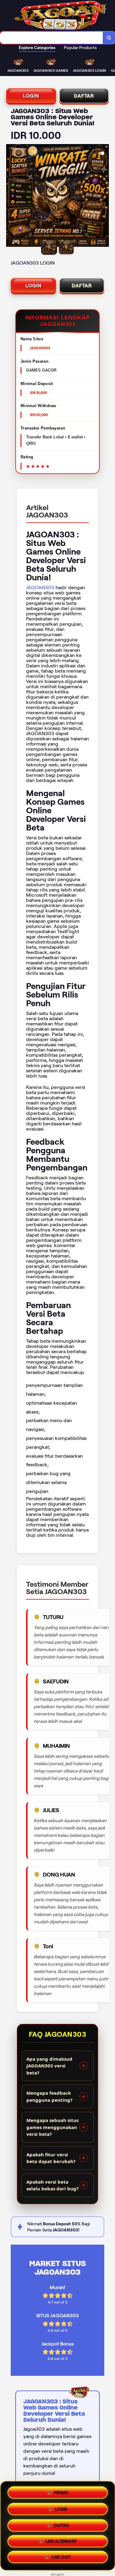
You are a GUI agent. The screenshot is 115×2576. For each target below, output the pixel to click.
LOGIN (31, 96)
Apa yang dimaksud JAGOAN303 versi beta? (49, 2066)
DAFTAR (84, 96)
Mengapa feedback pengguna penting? (49, 2096)
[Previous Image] (11, 197)
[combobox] (52, 38)
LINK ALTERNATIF (61, 2542)
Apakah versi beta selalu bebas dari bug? (52, 2185)
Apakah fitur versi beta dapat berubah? (51, 2158)
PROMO (61, 2490)
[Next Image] (104, 197)
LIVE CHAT (61, 2559)
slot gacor (57, 2574)
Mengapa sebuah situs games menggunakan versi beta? (52, 2127)
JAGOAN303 (40, 588)
